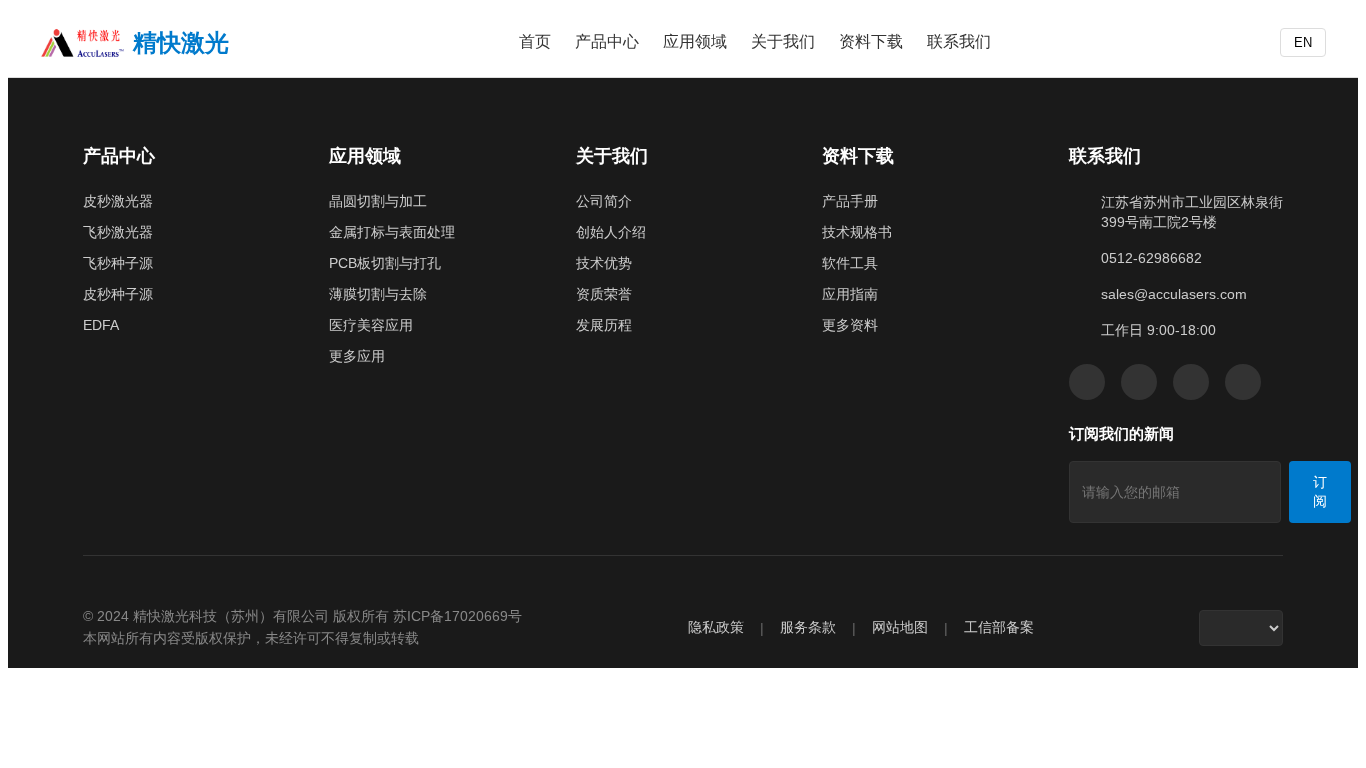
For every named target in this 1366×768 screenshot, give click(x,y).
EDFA (101, 325)
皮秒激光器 (118, 201)
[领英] (1139, 382)
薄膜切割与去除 (378, 294)
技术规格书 (857, 232)
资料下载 (871, 41)
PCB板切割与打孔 (385, 263)
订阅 (1320, 491)
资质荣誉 (604, 294)
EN (1303, 42)
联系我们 (959, 41)
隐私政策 (716, 627)
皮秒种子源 (118, 294)
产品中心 (607, 41)
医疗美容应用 (371, 325)
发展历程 (604, 325)
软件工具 (850, 263)
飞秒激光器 (118, 232)
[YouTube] (1191, 382)
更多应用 (357, 356)
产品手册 (850, 201)
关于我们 (783, 41)
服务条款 (808, 627)
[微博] (1243, 382)
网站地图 (900, 627)
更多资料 (850, 325)
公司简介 (604, 201)
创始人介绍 (611, 232)
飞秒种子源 (118, 263)
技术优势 (604, 263)
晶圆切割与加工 (378, 201)
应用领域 (695, 41)
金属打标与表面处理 (392, 232)
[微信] (1087, 382)
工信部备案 (999, 627)
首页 (535, 41)
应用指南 (850, 294)
